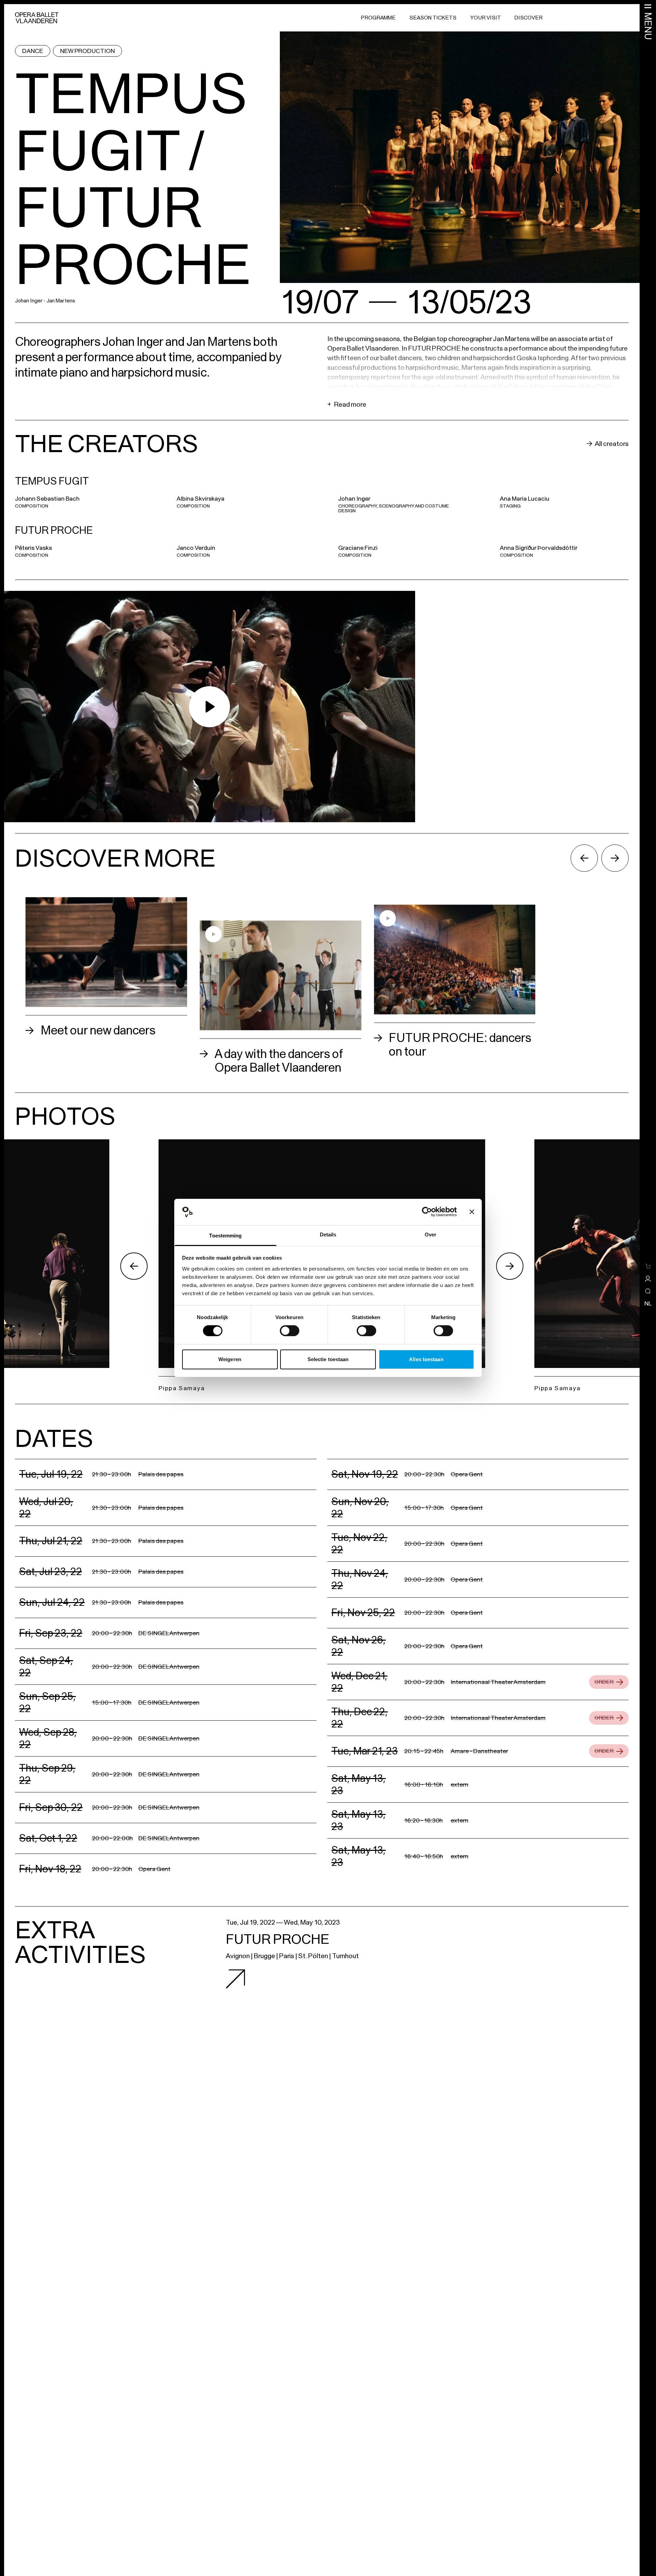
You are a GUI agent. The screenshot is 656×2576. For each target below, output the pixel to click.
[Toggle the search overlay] (648, 1291)
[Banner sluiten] (472, 1212)
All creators (612, 444)
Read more (347, 404)
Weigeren (230, 1359)
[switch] (290, 1331)
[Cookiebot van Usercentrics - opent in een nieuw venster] (427, 1212)
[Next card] (615, 858)
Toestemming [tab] (225, 1236)
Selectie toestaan (328, 1359)
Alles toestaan (426, 1359)
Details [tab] (328, 1235)
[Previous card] (584, 858)
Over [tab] (430, 1235)
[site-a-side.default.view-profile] (648, 1279)
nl (648, 1303)
